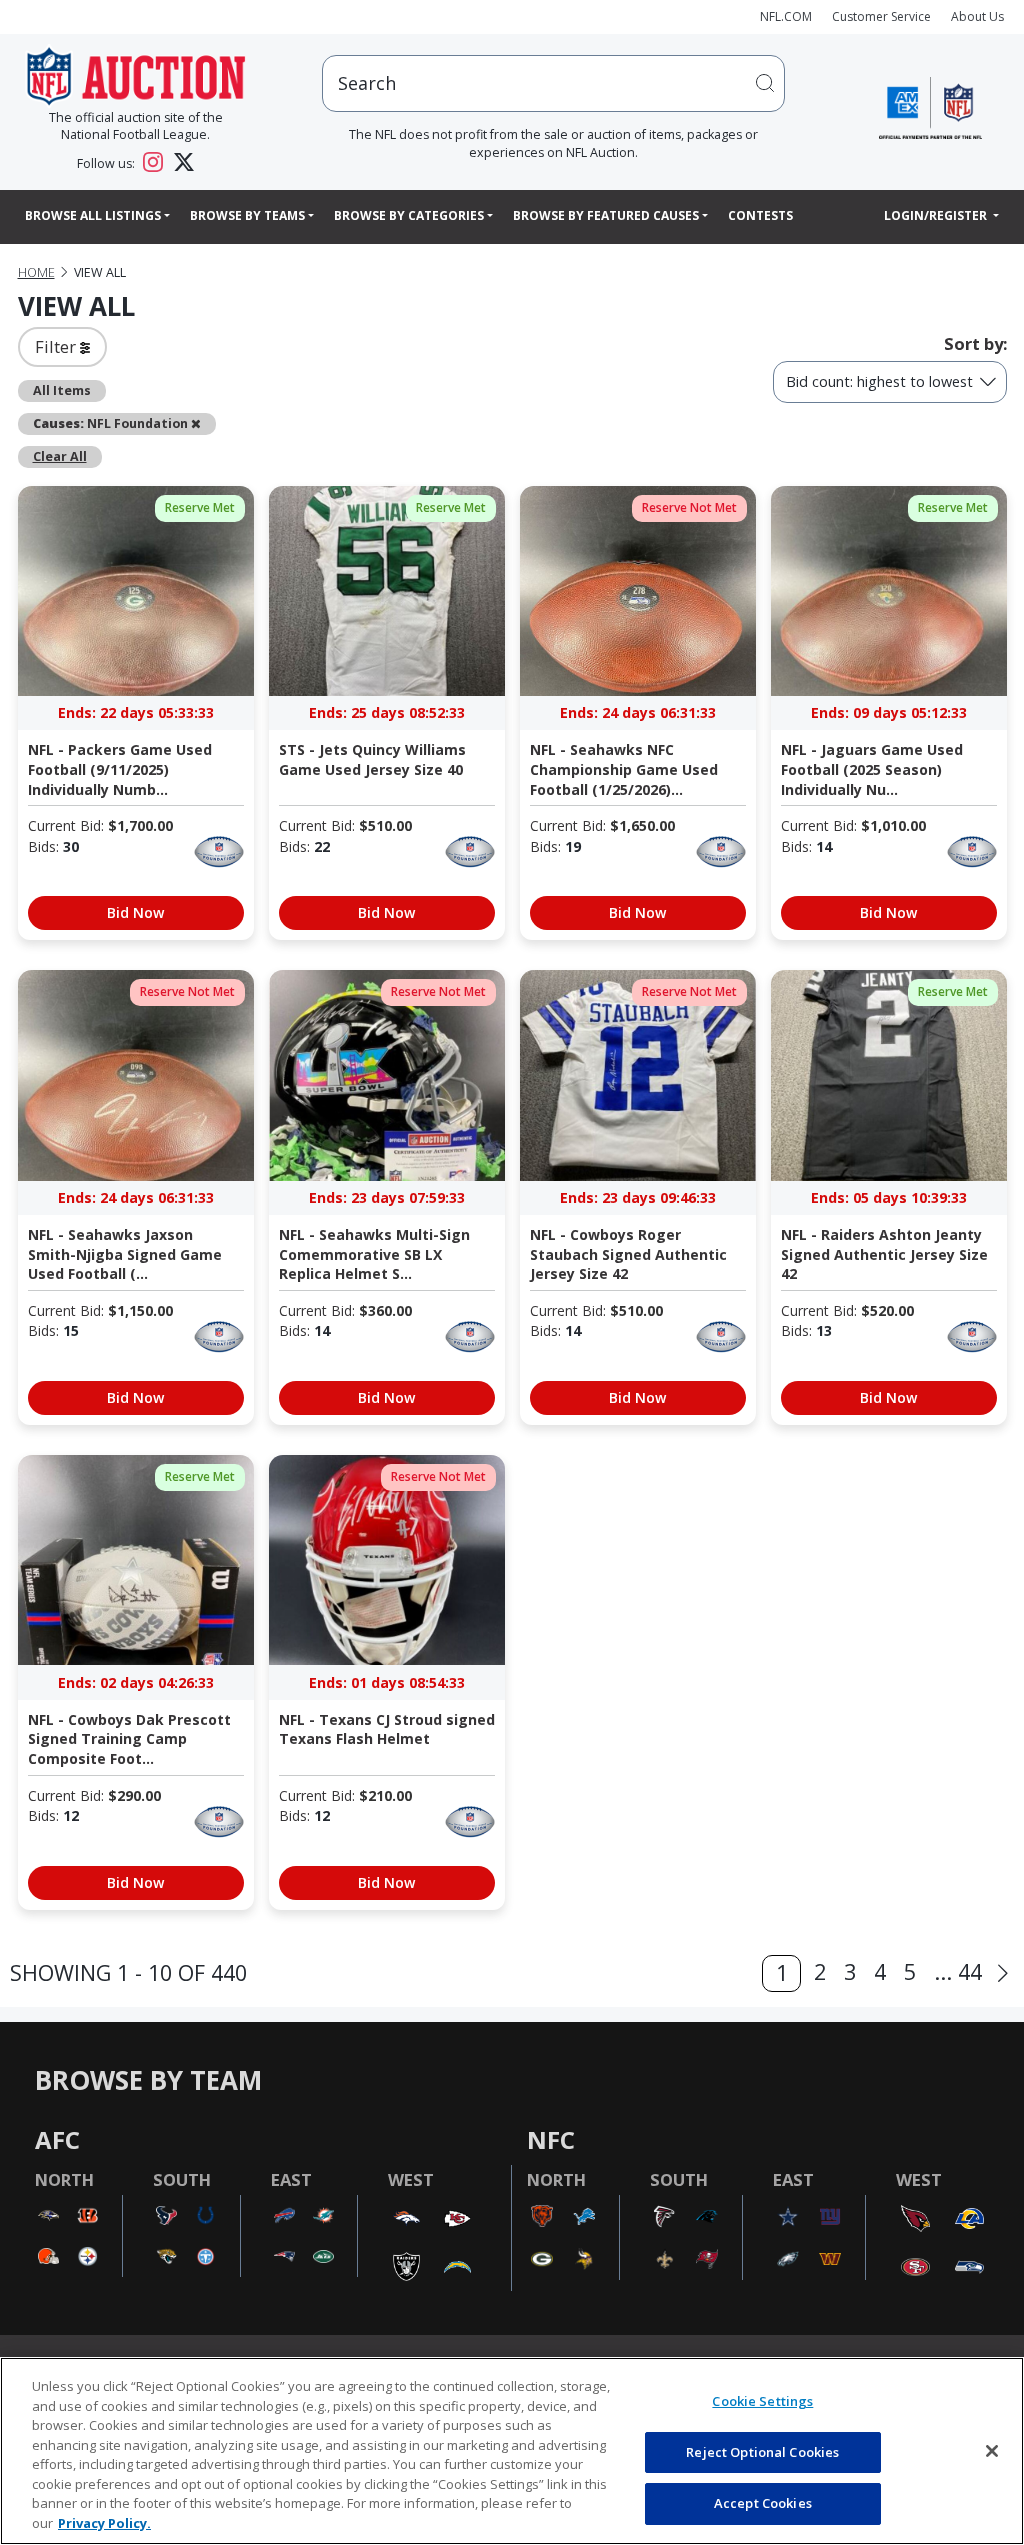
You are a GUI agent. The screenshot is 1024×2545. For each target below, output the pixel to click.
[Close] (992, 2451)
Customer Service (881, 16)
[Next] (1003, 1974)
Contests (760, 215)
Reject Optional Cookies (762, 2452)
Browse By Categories (409, 215)
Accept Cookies (763, 2503)
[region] (512, 2451)
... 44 (958, 1971)
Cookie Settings (762, 2401)
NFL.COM (786, 16)
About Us (977, 16)
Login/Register (937, 215)
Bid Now (135, 912)
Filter (57, 346)
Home (36, 272)
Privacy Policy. (104, 2523)
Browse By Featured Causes (606, 215)
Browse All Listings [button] (93, 215)
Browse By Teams (247, 215)
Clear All (60, 456)
